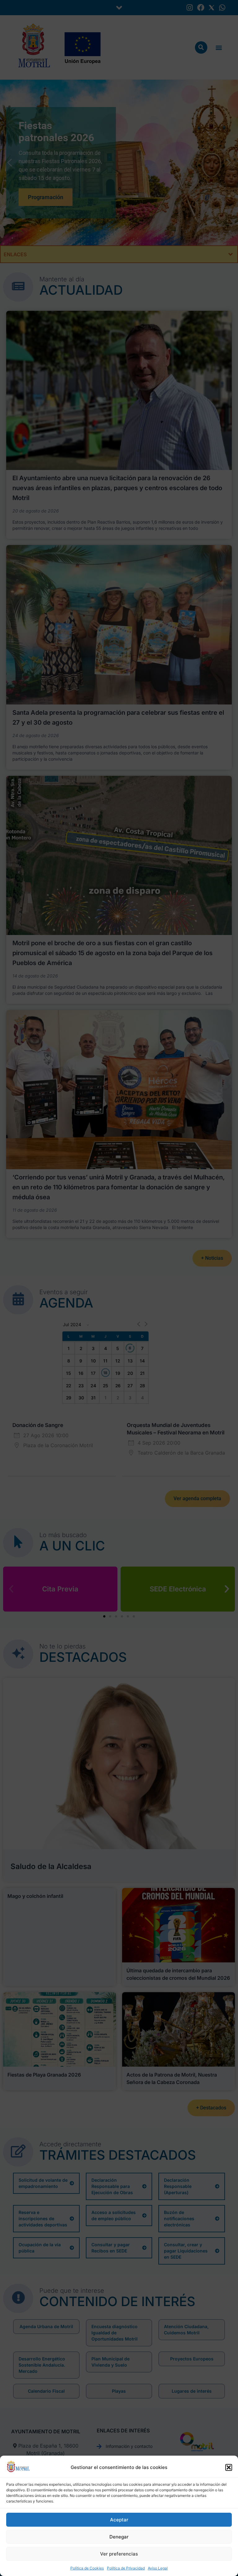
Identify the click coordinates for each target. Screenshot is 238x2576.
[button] (229, 2467)
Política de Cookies (87, 2568)
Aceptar (119, 2520)
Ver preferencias (119, 2554)
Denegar (119, 2537)
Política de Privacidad (126, 2568)
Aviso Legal (158, 2568)
